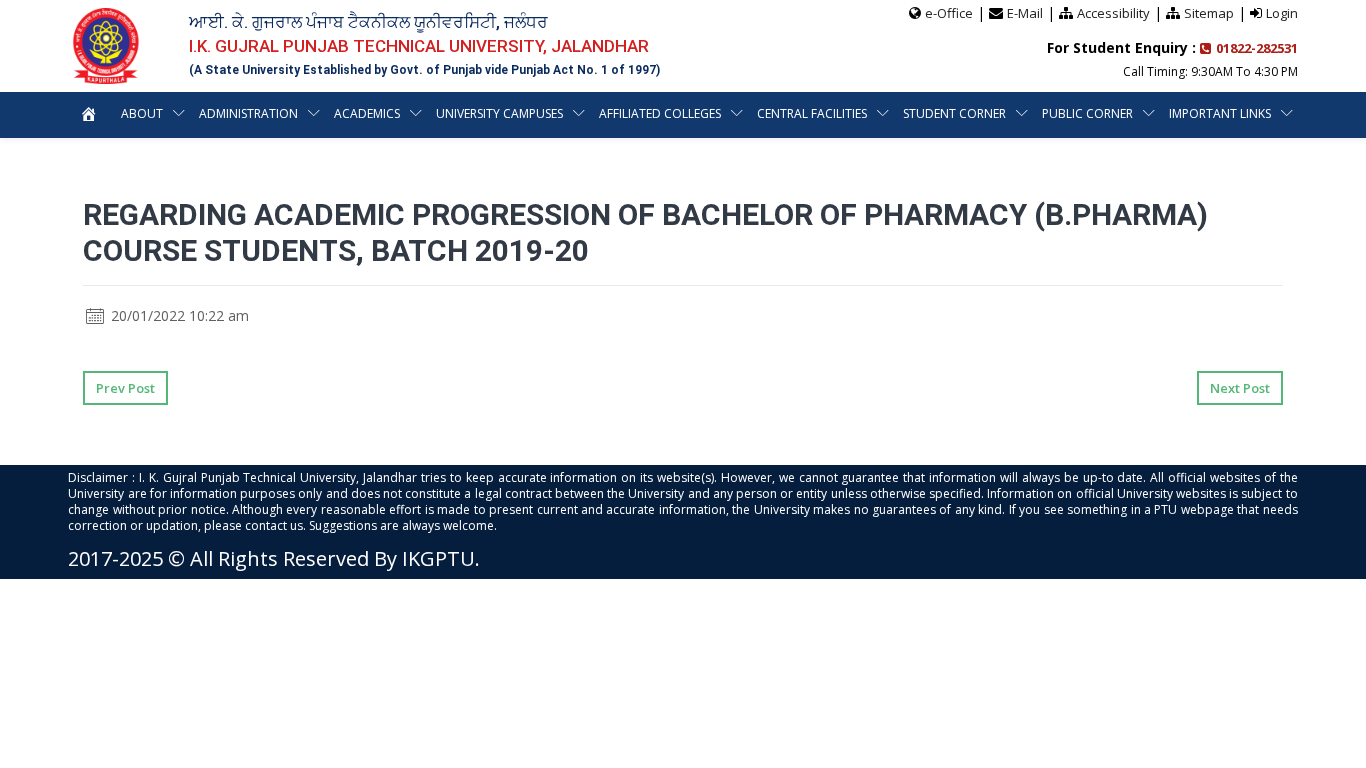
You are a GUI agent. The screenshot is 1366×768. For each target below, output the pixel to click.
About (142, 113)
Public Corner (1087, 113)
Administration (248, 113)
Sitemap (1209, 13)
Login (1282, 13)
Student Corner (954, 113)
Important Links (1220, 113)
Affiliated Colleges (660, 113)
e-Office (949, 13)
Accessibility (1113, 13)
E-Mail (1025, 13)
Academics (367, 113)
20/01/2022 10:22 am (178, 315)
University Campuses (499, 113)
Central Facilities (812, 113)
